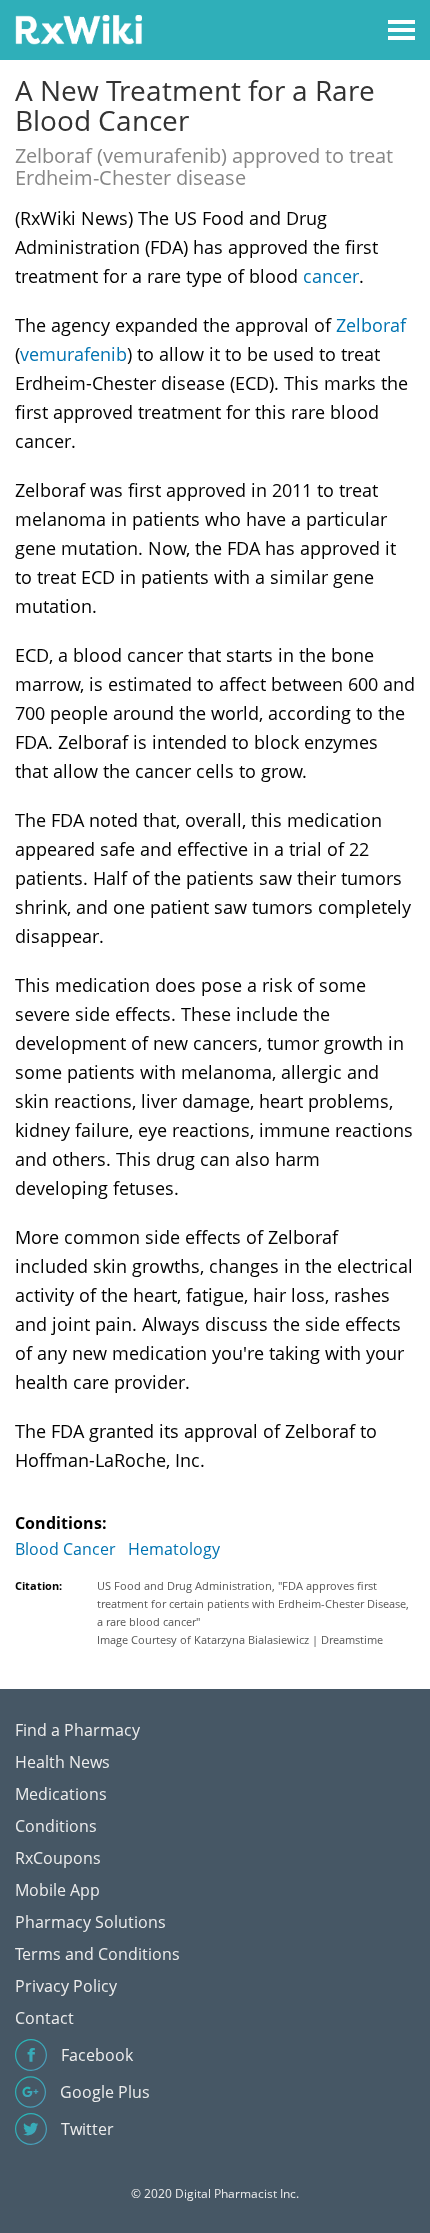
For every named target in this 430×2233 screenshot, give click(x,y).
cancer (331, 276)
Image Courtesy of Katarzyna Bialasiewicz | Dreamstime (240, 1639)
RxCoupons (58, 1858)
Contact (44, 2018)
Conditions (56, 1826)
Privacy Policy (66, 1986)
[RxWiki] (78, 28)
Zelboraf (371, 325)
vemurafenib (73, 354)
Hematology (174, 1549)
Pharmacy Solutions (90, 1922)
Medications (61, 1794)
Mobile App (57, 1890)
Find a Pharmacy (77, 1730)
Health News (62, 1762)
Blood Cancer (65, 1549)
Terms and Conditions (97, 1954)
